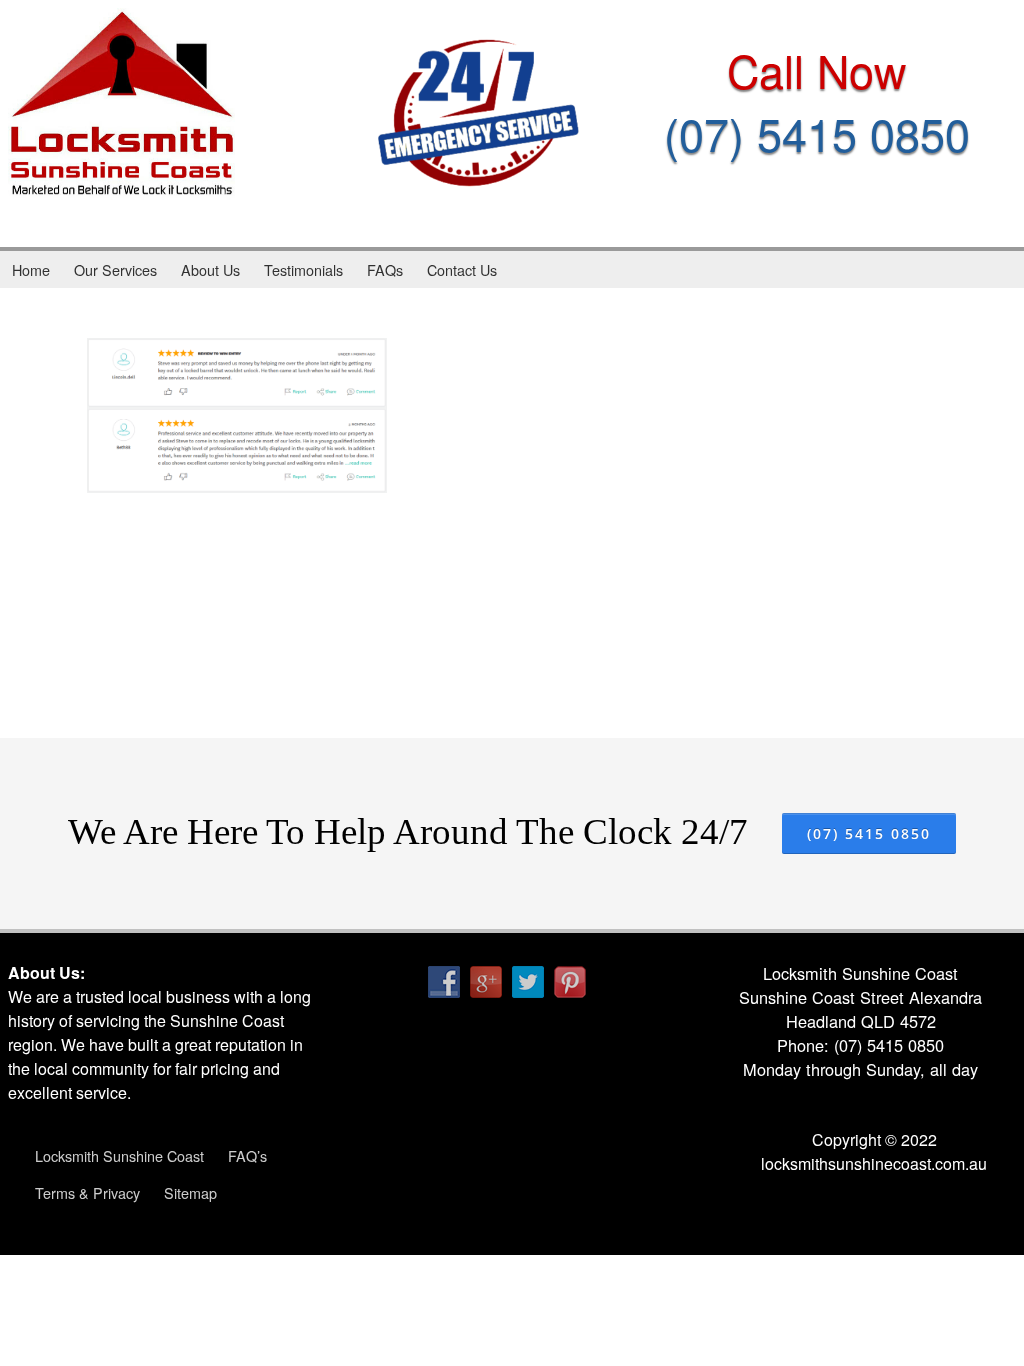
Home (31, 269)
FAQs (385, 269)
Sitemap (190, 1192)
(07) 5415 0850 (817, 132)
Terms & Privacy (87, 1192)
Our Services (115, 269)
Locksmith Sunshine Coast (119, 1155)
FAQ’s (247, 1155)
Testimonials (303, 269)
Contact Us (462, 269)
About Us (210, 269)
